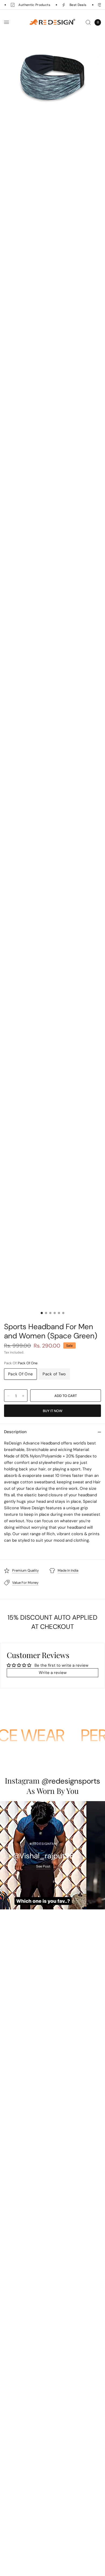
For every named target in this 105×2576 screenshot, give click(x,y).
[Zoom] (52, 79)
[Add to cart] (66, 1396)
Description (15, 1432)
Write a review (53, 1673)
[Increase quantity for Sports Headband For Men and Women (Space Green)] (23, 1396)
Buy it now (53, 1411)
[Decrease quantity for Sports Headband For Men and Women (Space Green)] (8, 1396)
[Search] (88, 22)
